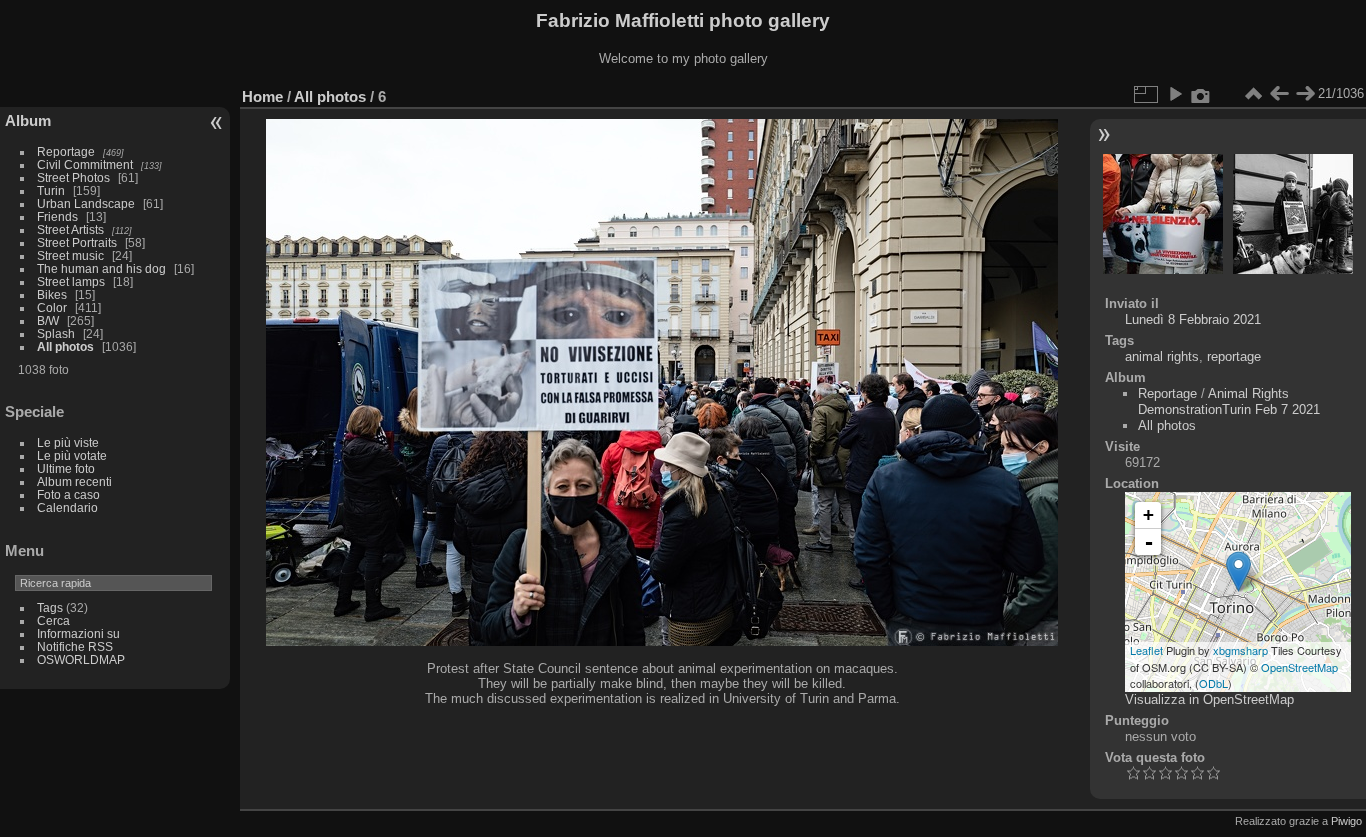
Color (52, 307)
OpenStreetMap (1299, 667)
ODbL (1213, 683)
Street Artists (70, 229)
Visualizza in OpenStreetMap (1209, 699)
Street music (70, 255)
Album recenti (74, 481)
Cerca (53, 620)
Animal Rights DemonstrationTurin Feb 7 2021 (1229, 401)
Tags (50, 607)
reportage (1234, 356)
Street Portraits (77, 242)
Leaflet (1146, 650)
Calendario (67, 507)
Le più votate (72, 455)
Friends (57, 216)
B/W (48, 320)
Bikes (52, 294)
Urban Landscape (86, 203)
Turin (51, 190)
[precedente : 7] (1279, 94)
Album (28, 120)
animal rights (1162, 356)
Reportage (66, 151)
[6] (1238, 571)
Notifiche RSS (75, 646)
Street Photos (73, 177)
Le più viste (68, 442)
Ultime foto (66, 468)
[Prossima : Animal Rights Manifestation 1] (1305, 94)
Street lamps (71, 281)
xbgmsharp (1240, 650)
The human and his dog (101, 268)
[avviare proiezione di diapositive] (1175, 94)
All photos (65, 346)
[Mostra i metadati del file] (1201, 94)
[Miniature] (1253, 94)
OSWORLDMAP (81, 659)
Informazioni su (78, 633)
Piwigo (1346, 821)
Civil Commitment (85, 164)
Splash (56, 333)
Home (262, 96)
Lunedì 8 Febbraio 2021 (1193, 319)
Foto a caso (68, 494)
